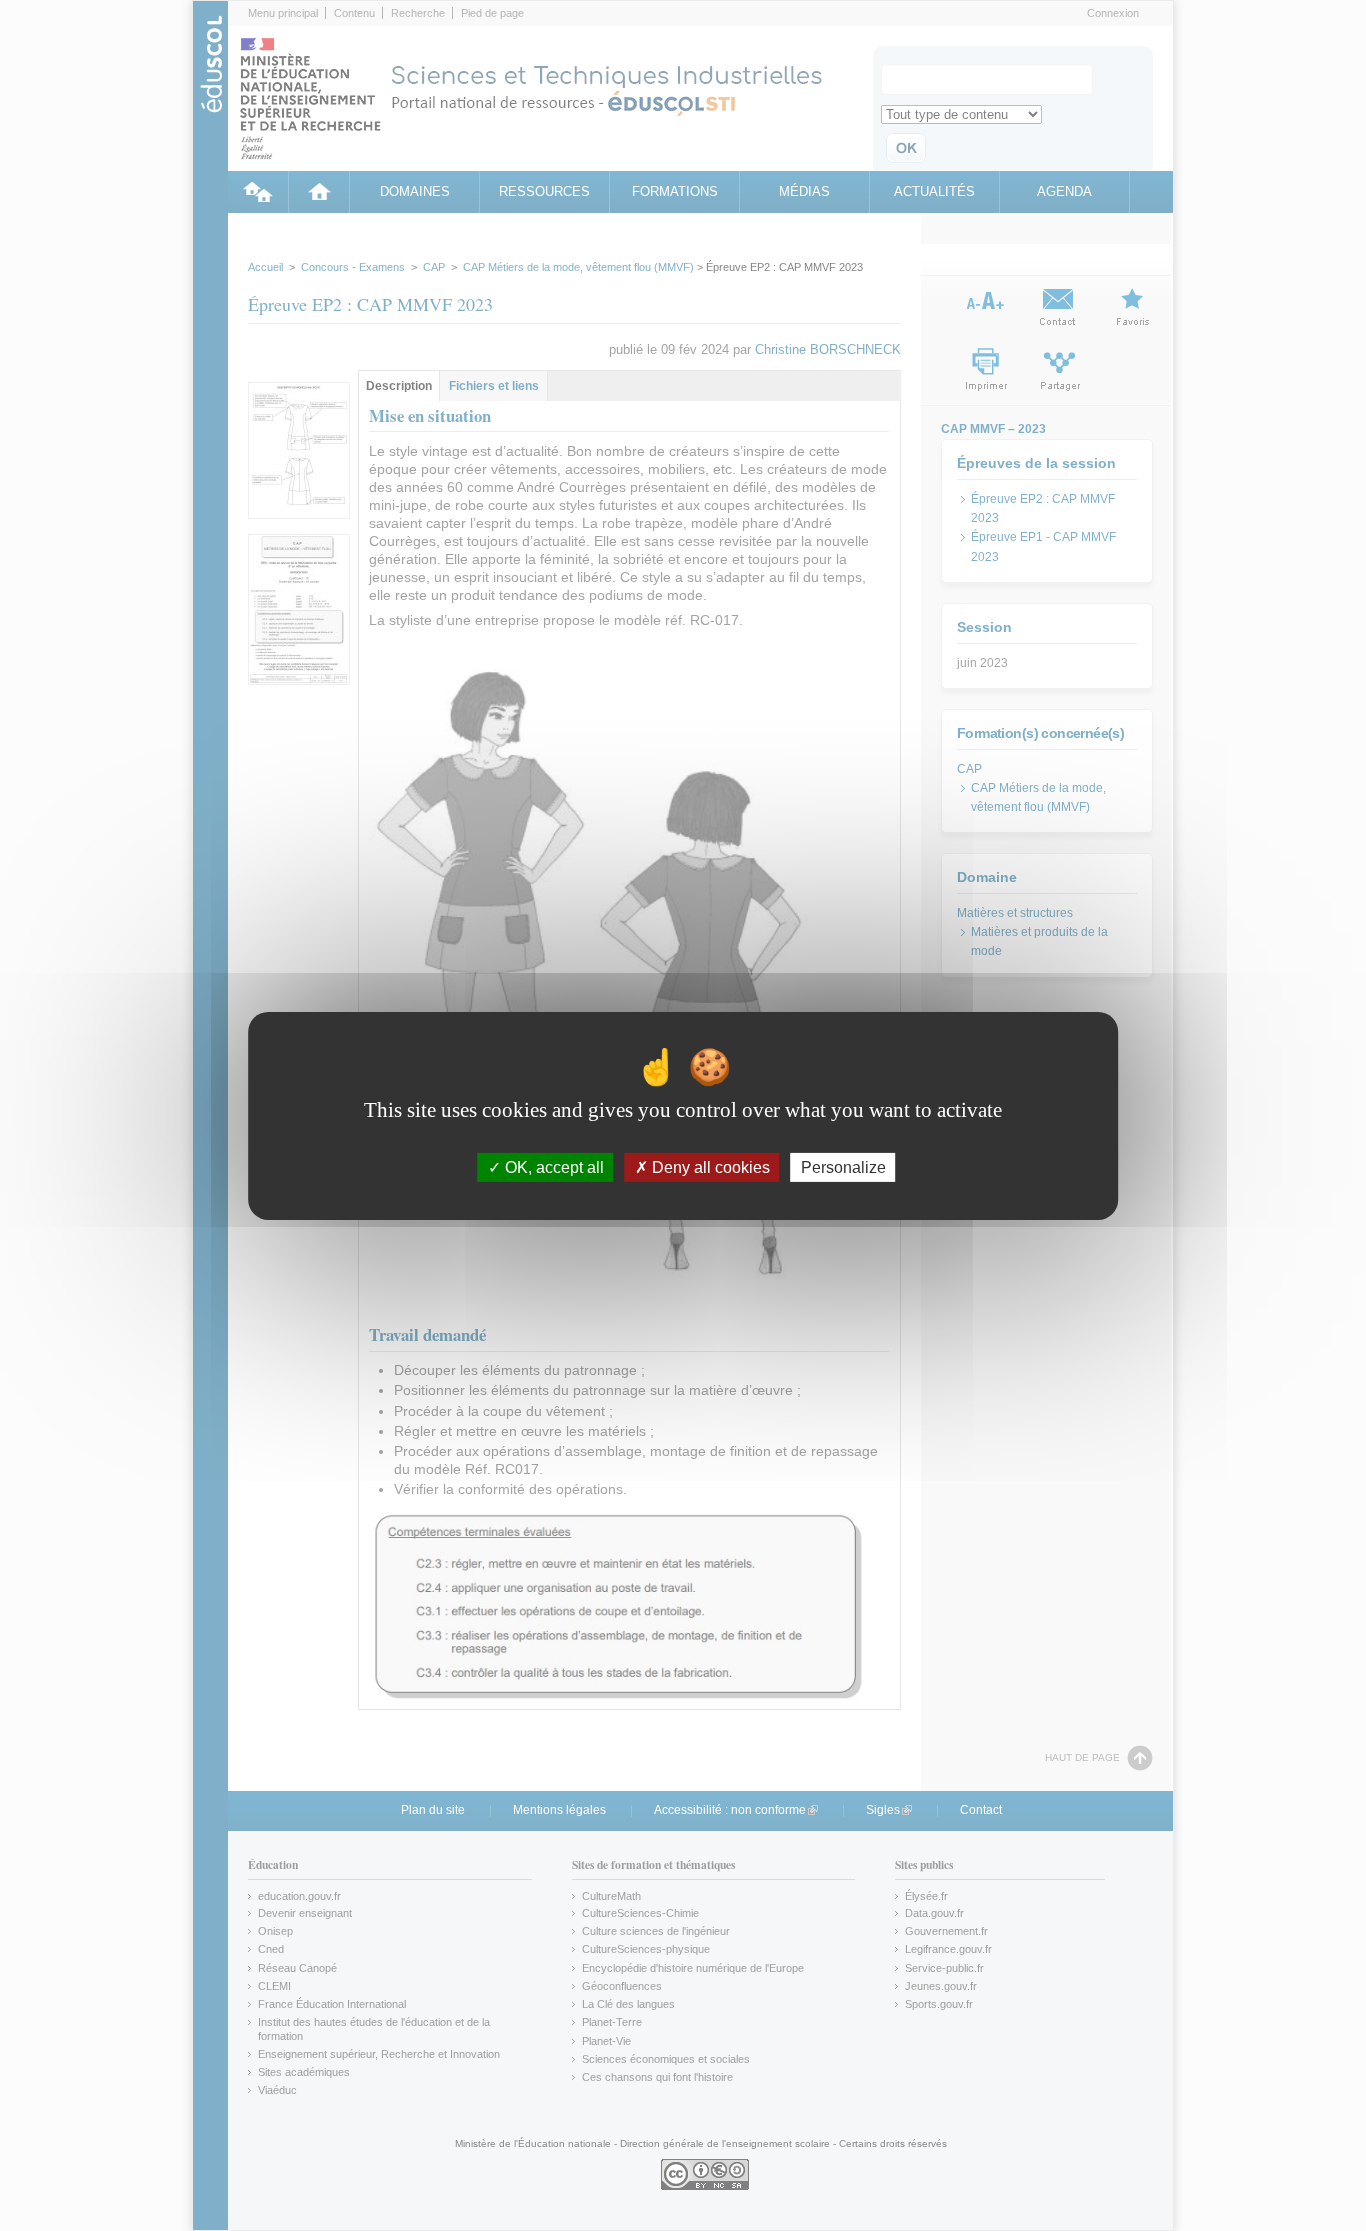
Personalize (843, 1166)
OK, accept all (552, 1166)
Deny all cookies (709, 1166)
